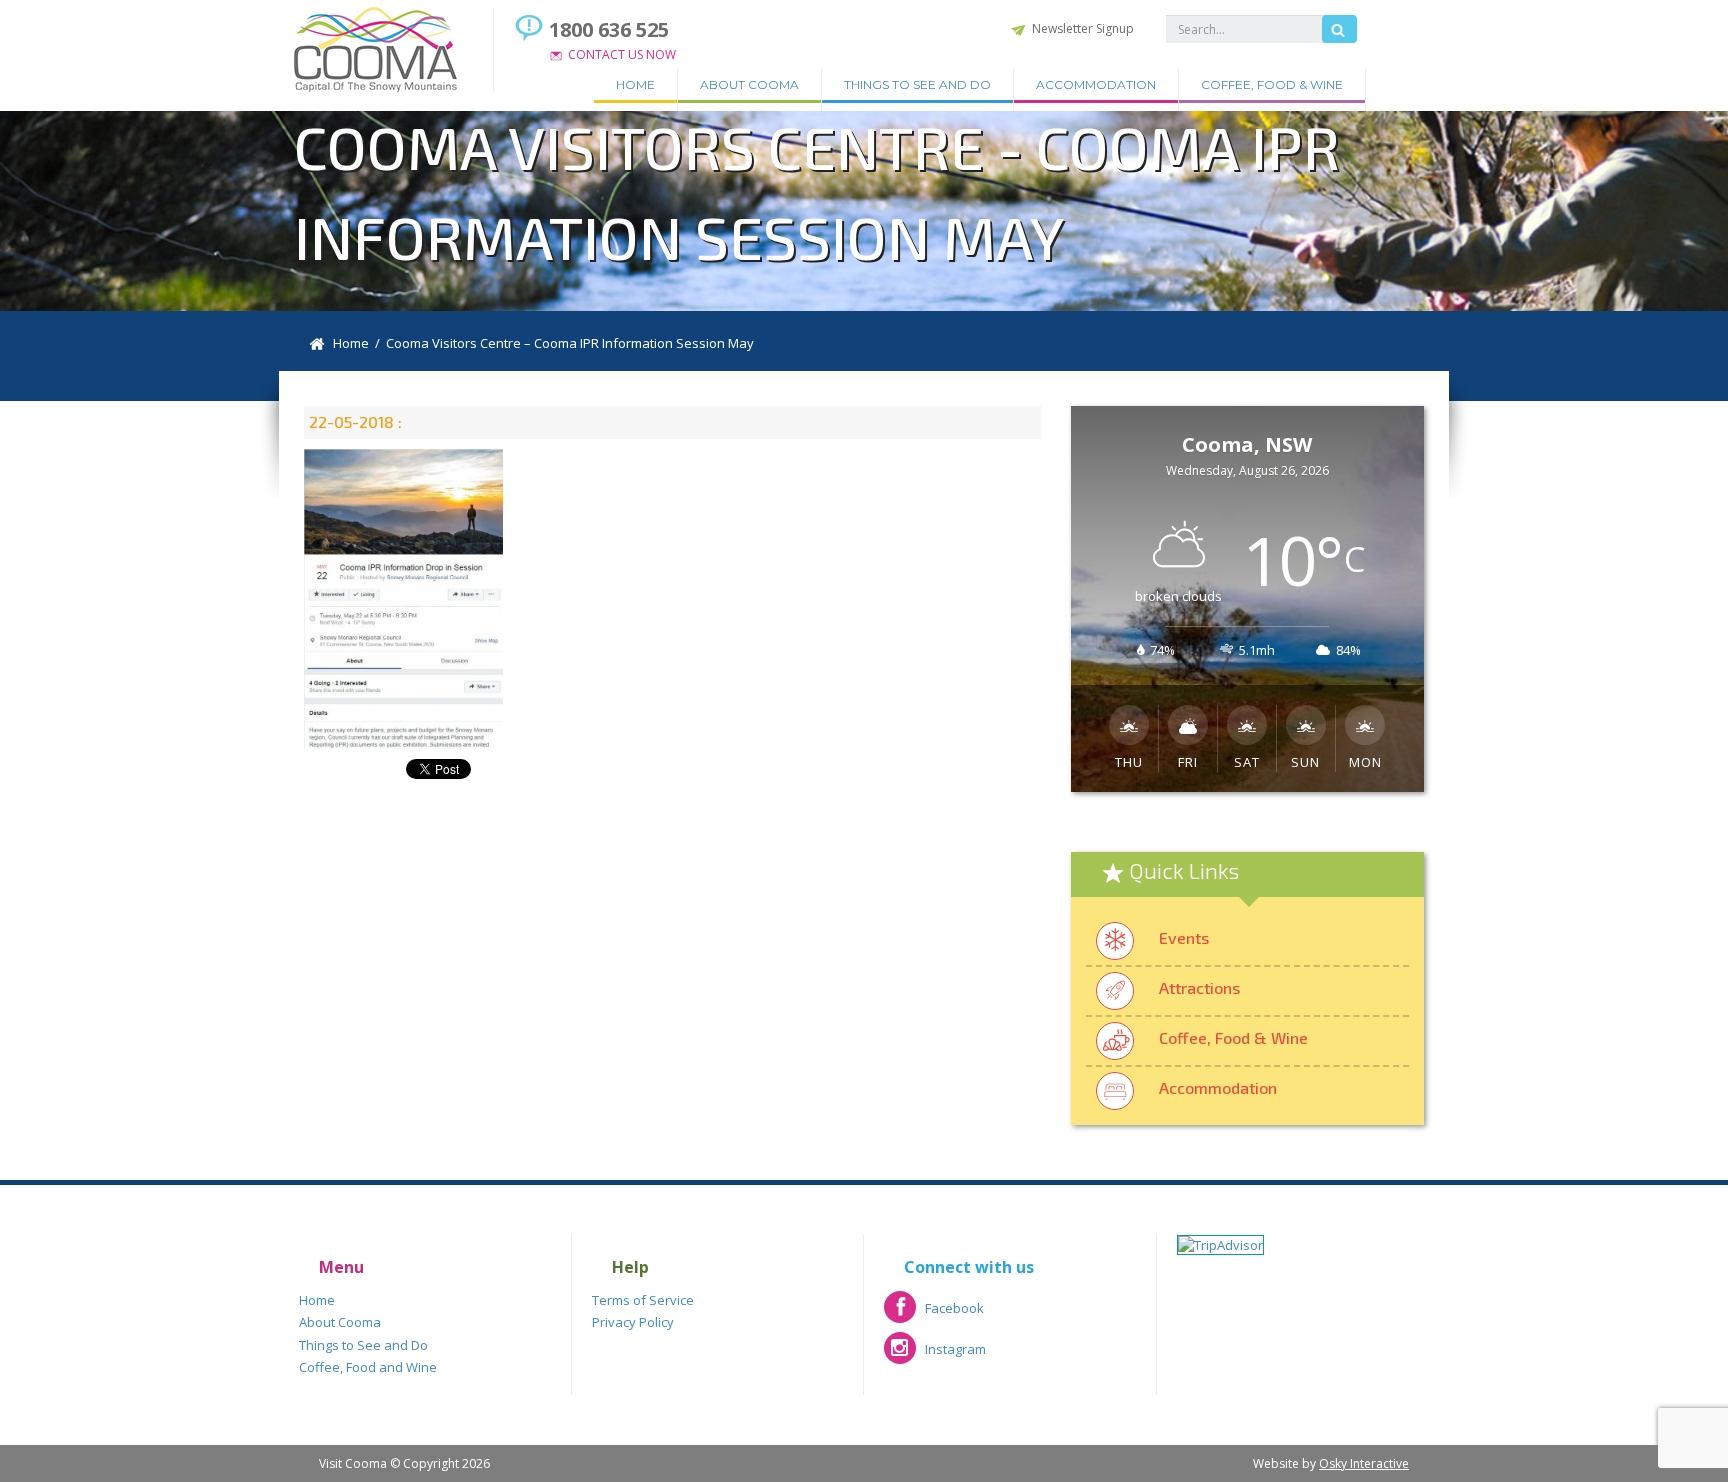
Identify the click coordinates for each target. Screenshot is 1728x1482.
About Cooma (749, 84)
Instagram (935, 1355)
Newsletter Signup (1083, 28)
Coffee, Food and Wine (368, 1367)
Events (1184, 937)
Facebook (934, 1314)
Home (635, 84)
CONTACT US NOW (622, 54)
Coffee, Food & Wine (1272, 84)
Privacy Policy (633, 1322)
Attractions (1199, 987)
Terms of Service (643, 1300)
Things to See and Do (917, 84)
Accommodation (1096, 84)
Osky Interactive (1364, 1463)
